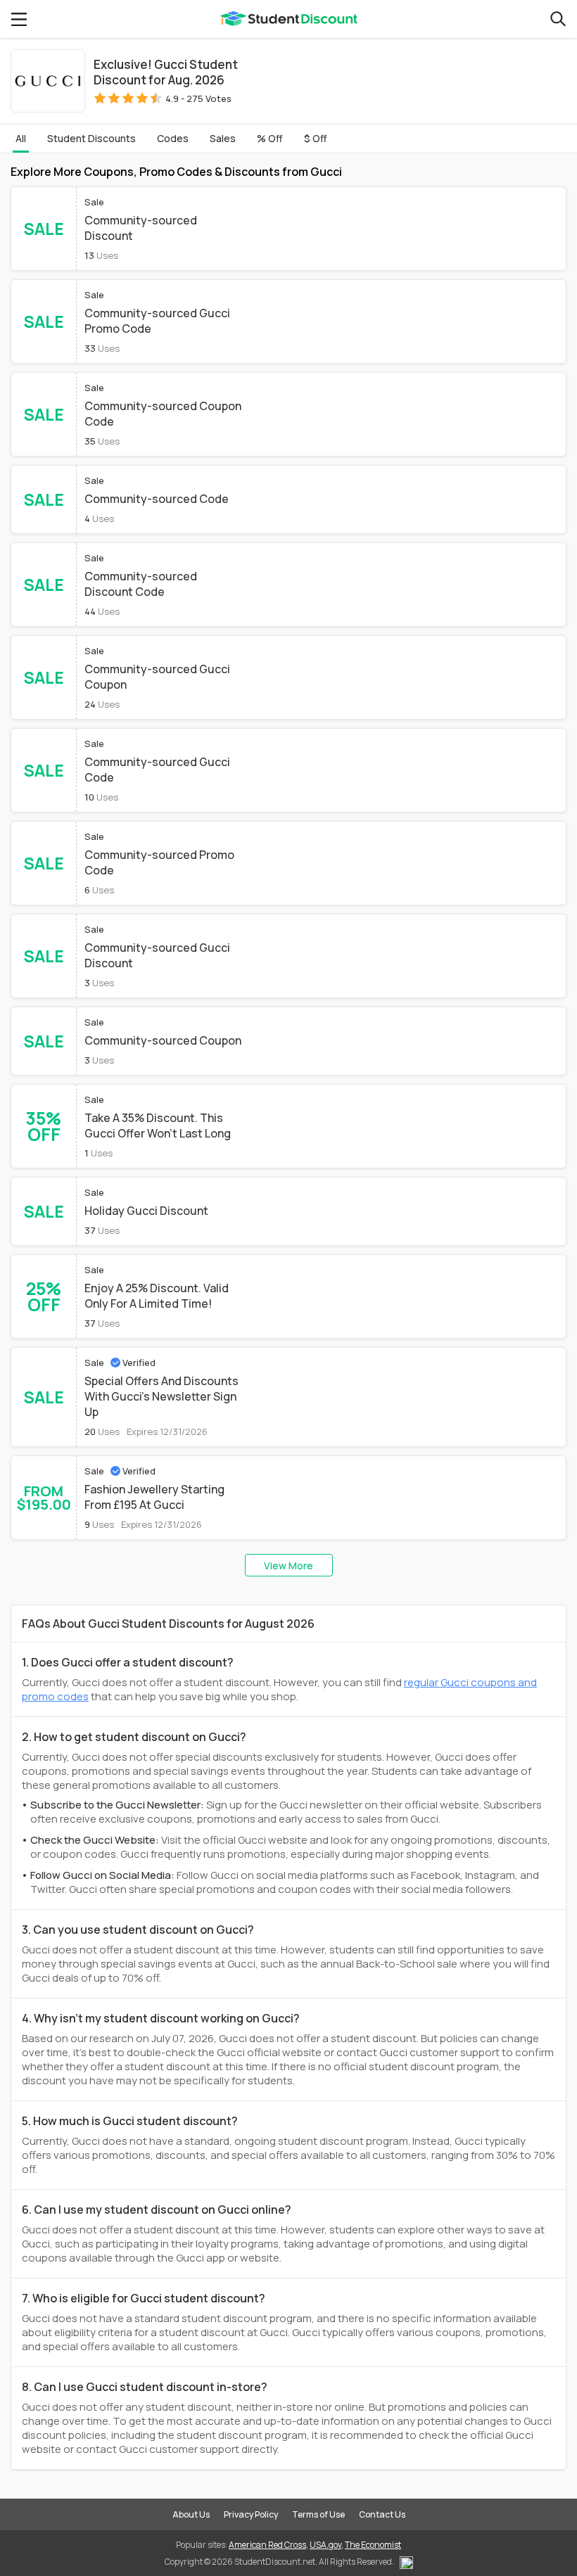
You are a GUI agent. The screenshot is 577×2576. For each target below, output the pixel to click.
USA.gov (325, 2545)
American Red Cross (267, 2545)
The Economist (373, 2545)
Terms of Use (318, 2514)
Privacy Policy (251, 2514)
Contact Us (382, 2514)
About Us (191, 2514)
